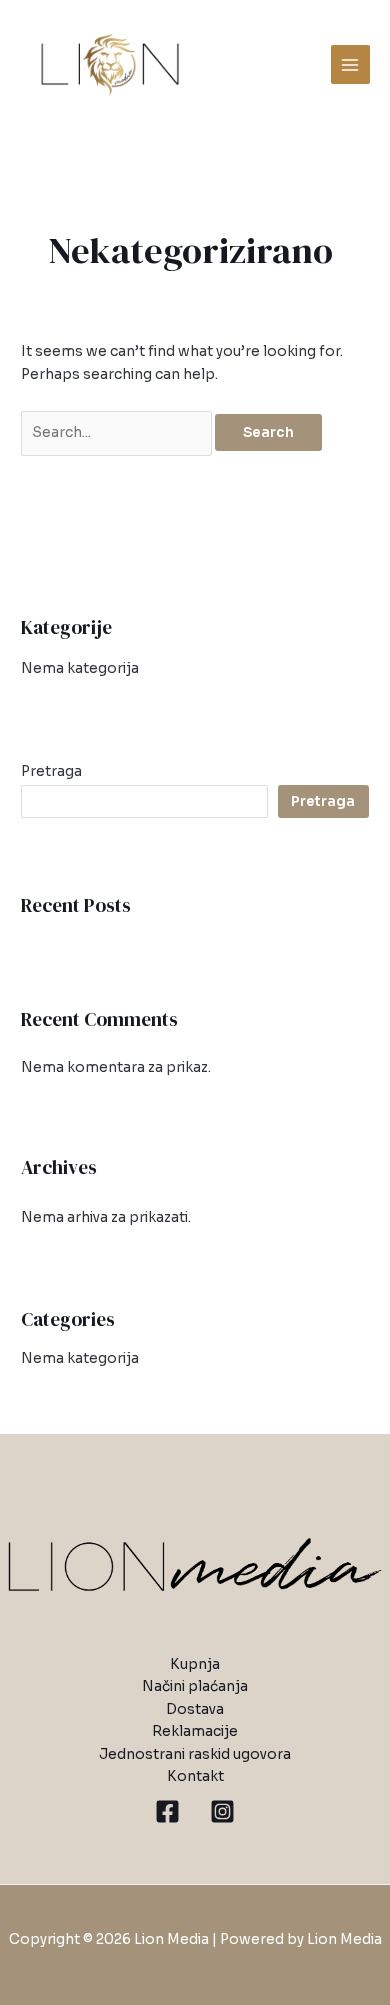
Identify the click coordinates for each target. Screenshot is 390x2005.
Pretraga (51, 771)
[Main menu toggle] (350, 64)
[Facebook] (167, 1811)
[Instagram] (222, 1811)
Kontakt (195, 1776)
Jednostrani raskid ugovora (195, 1754)
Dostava (195, 1709)
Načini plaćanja (195, 1686)
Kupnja (195, 1664)
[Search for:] (118, 432)
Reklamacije (195, 1731)
